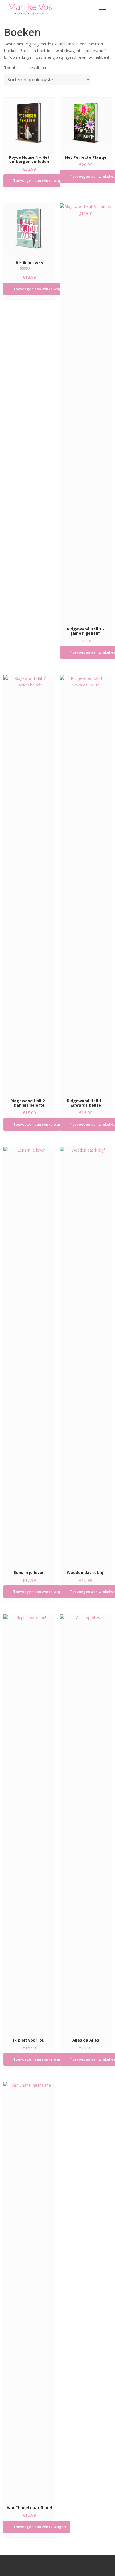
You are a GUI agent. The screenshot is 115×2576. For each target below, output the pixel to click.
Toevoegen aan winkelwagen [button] (39, 180)
